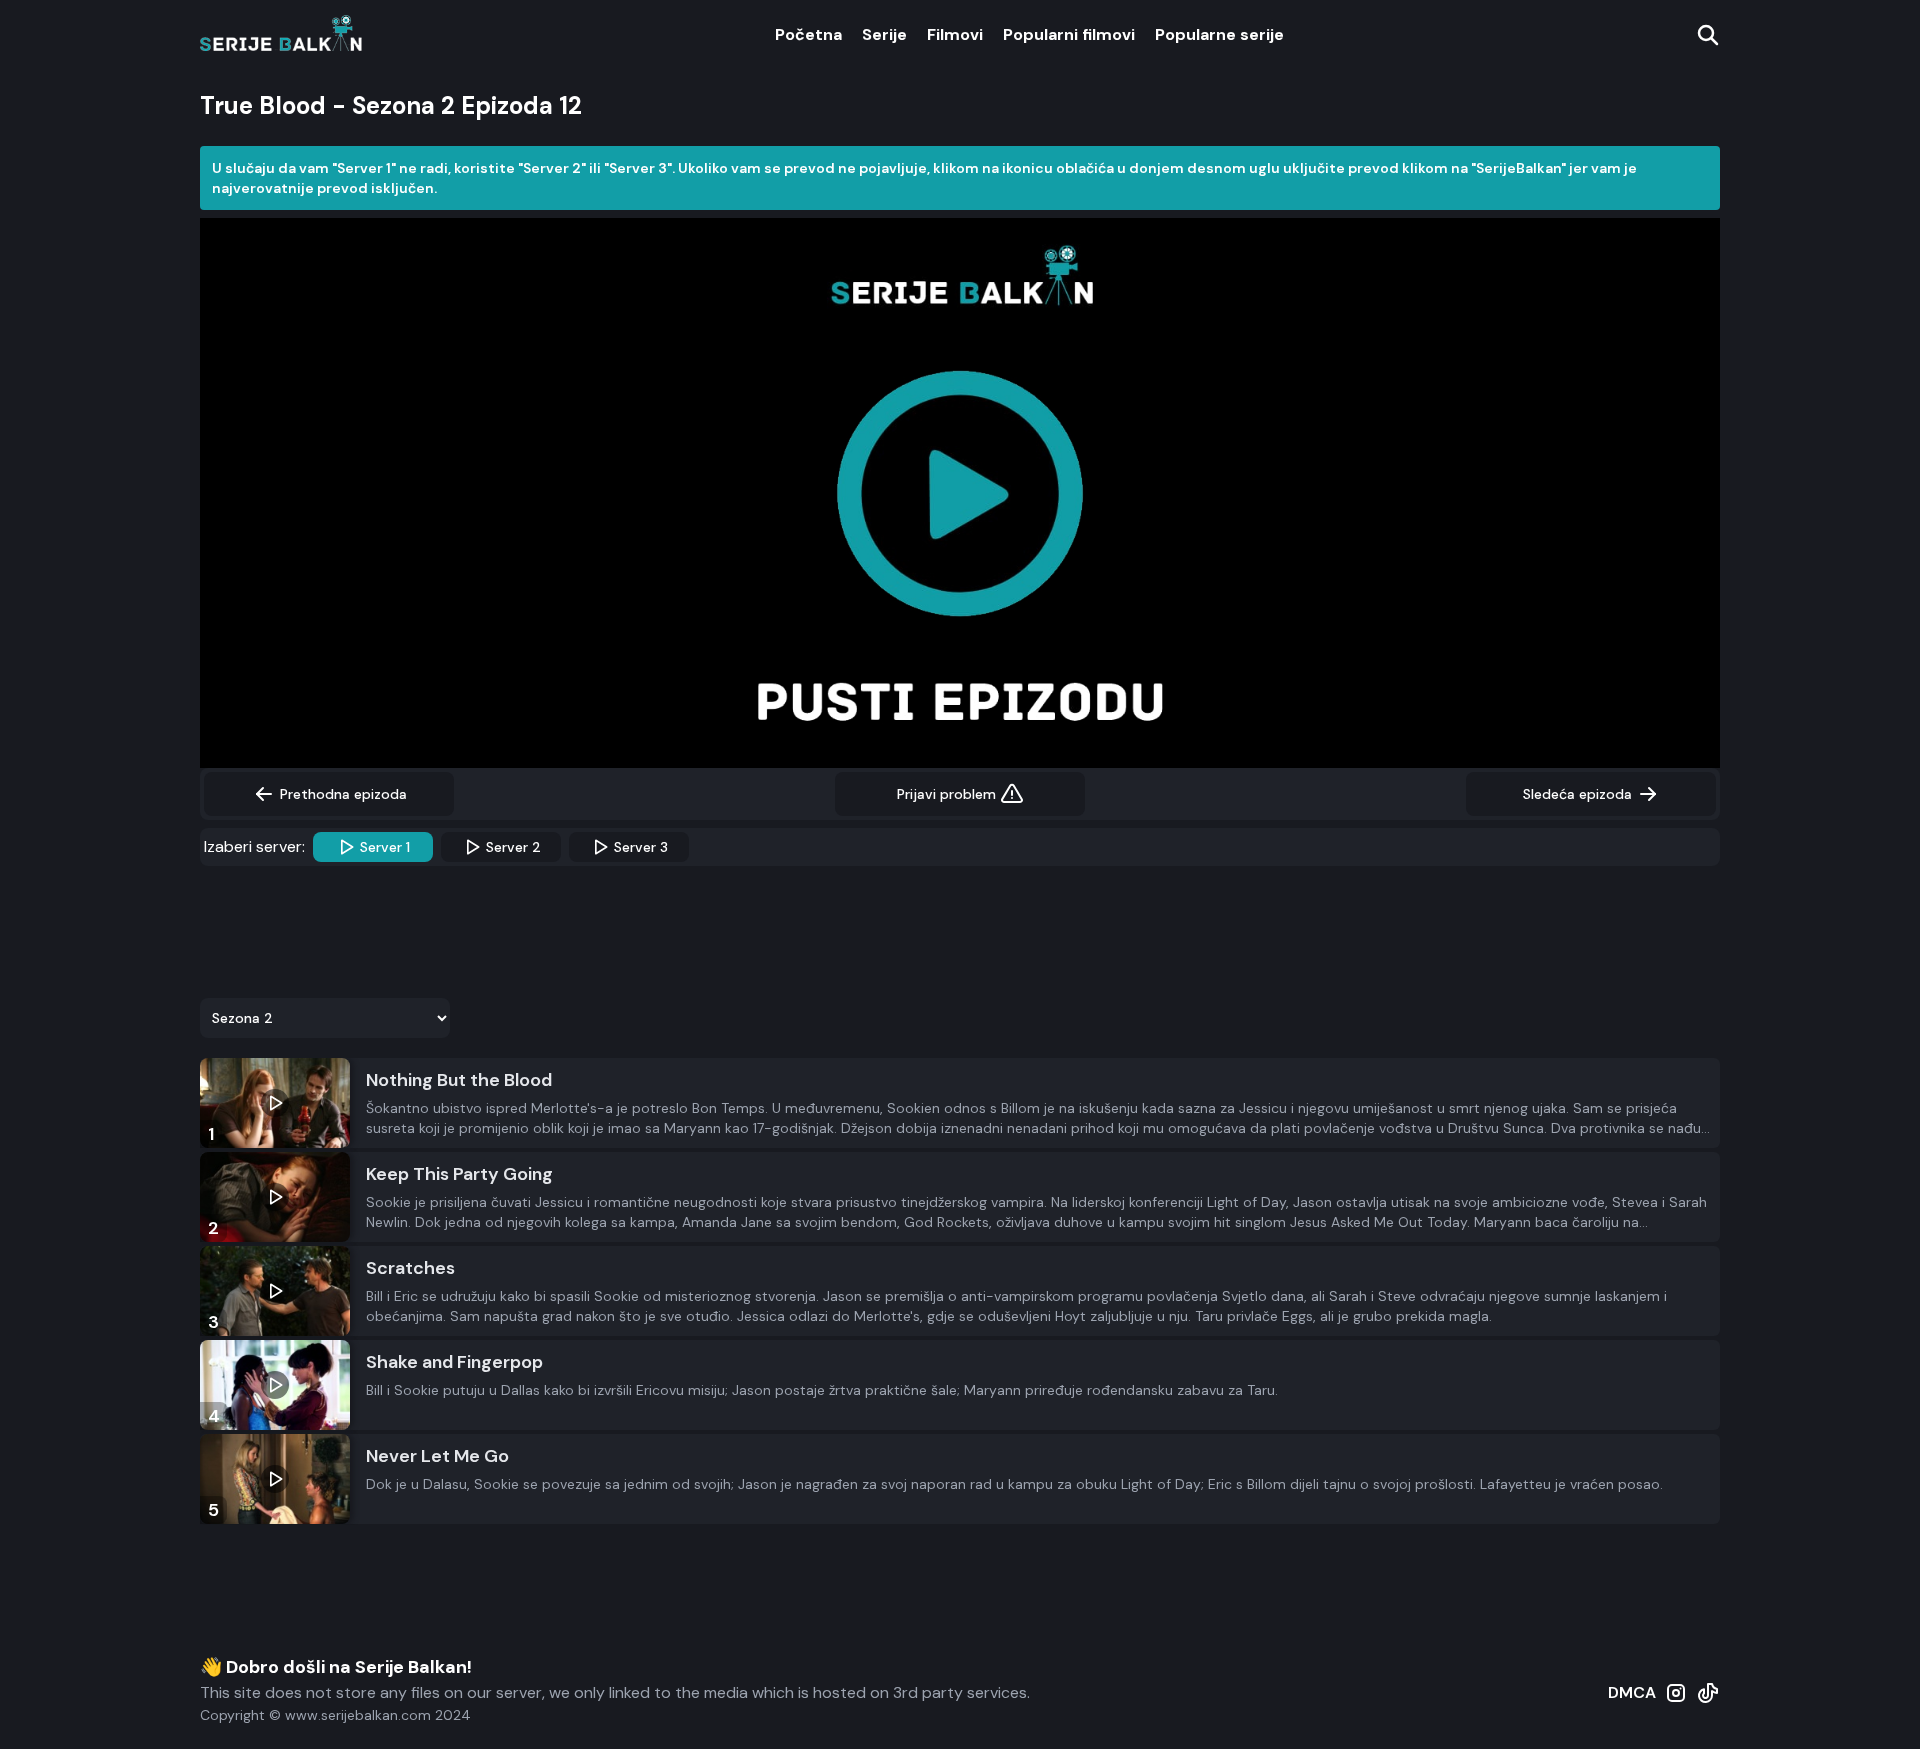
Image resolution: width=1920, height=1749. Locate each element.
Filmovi (955, 34)
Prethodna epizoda (343, 794)
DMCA (1632, 1692)
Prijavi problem (946, 794)
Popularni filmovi (1069, 34)
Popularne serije (1219, 34)
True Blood (263, 105)
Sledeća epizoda (1577, 794)
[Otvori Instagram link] (1676, 1703)
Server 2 (513, 847)
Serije (884, 34)
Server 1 (385, 847)
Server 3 (641, 847)
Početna (808, 34)
